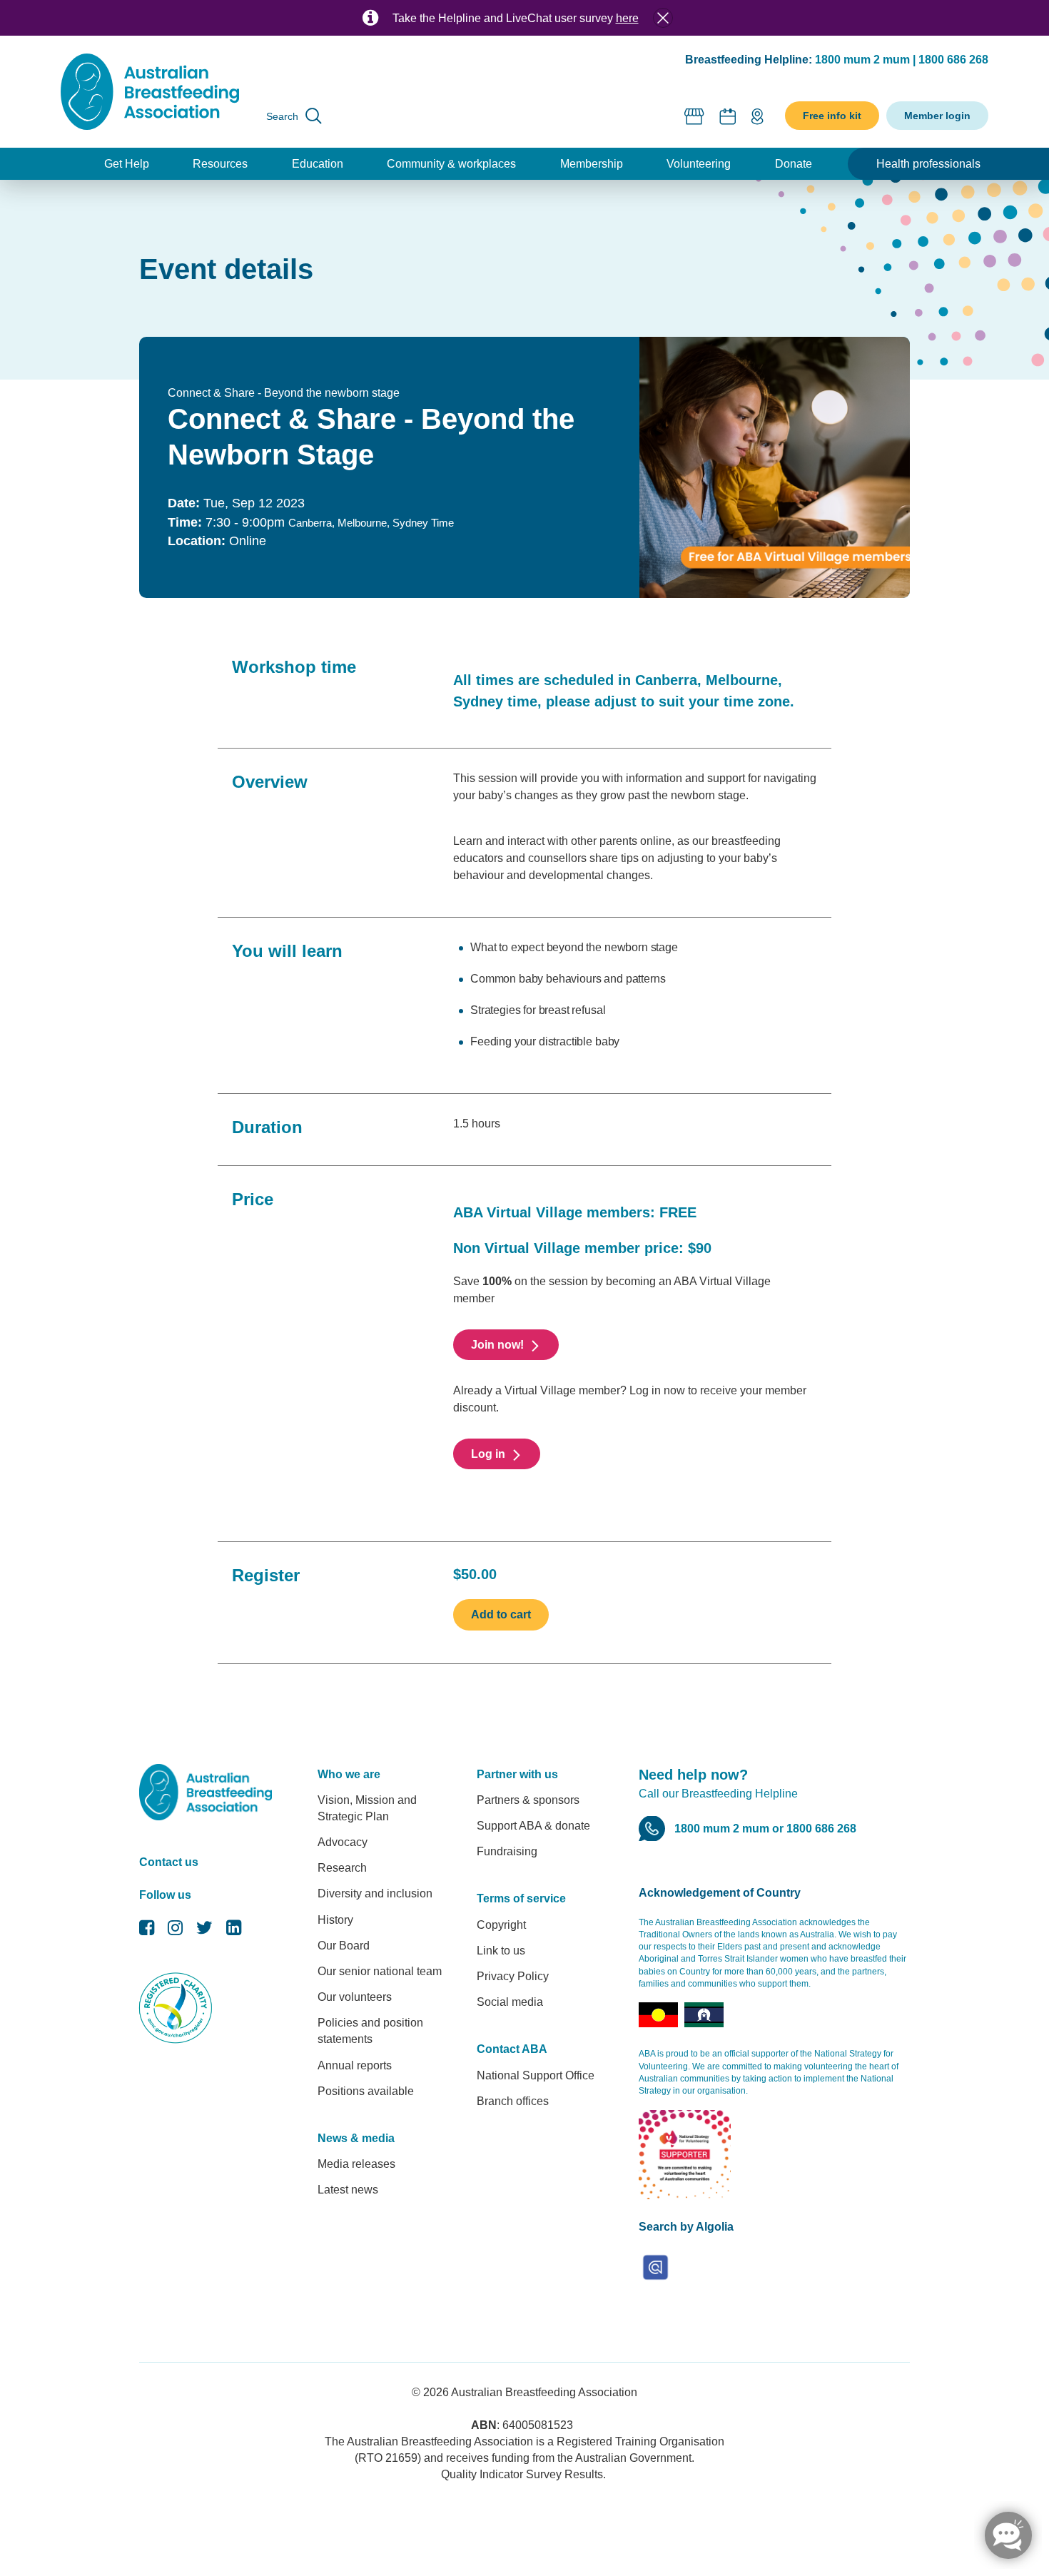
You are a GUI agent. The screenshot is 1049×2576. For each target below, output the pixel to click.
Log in (488, 1454)
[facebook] (147, 1931)
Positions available (366, 2091)
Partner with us (517, 1774)
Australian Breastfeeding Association (544, 2392)
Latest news (348, 2190)
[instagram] (175, 1931)
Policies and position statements (370, 2031)
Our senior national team (380, 1971)
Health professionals (928, 164)
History (335, 1920)
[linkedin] (234, 1931)
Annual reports (355, 2065)
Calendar (728, 116)
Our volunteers (355, 1997)
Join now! (497, 1345)
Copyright (501, 1925)
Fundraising (507, 1851)
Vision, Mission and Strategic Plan (367, 1808)
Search (282, 116)
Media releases (356, 2164)
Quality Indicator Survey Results (522, 2474)
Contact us (169, 1862)
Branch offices (513, 2101)
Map (757, 116)
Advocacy (343, 1842)
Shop (695, 116)
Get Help (127, 164)
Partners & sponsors (528, 1800)
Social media (510, 2002)
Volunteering (699, 164)
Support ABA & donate (533, 1826)
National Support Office (536, 2075)
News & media (356, 2138)
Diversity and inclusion (375, 1893)
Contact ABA (512, 2049)
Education (318, 164)
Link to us (501, 1951)
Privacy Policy (513, 1976)
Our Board (344, 1946)
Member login (937, 116)
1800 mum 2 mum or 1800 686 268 (765, 1829)
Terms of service (521, 1898)
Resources (220, 164)
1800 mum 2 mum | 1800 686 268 (902, 60)
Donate (794, 164)
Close (663, 18)
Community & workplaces (451, 164)
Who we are (349, 1774)
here (627, 18)
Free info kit (832, 116)
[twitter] (204, 1931)
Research (342, 1868)
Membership (592, 164)
